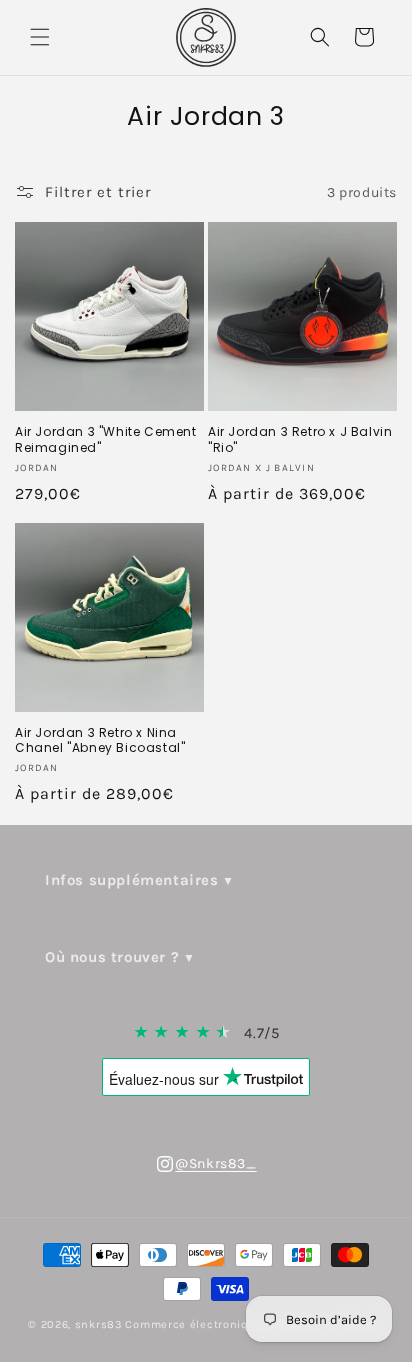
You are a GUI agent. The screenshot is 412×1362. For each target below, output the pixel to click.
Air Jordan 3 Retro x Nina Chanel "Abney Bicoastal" (100, 740)
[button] (40, 37)
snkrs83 (99, 1324)
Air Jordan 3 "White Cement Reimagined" (106, 439)
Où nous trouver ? (112, 957)
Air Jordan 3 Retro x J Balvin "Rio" (300, 439)
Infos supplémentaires (132, 880)
